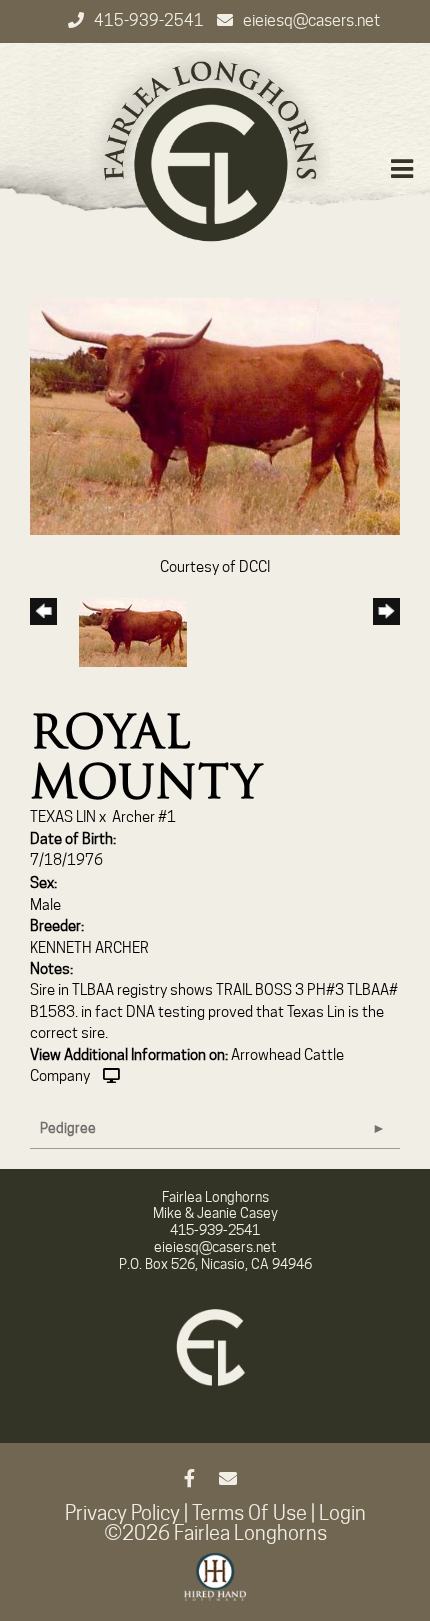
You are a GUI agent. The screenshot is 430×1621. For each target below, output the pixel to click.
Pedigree (68, 1128)
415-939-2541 (150, 20)
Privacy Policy (122, 1513)
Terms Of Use (249, 1513)
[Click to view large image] (215, 416)
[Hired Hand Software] (215, 1586)
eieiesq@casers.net (311, 20)
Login (342, 1513)
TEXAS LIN (63, 817)
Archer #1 (144, 817)
